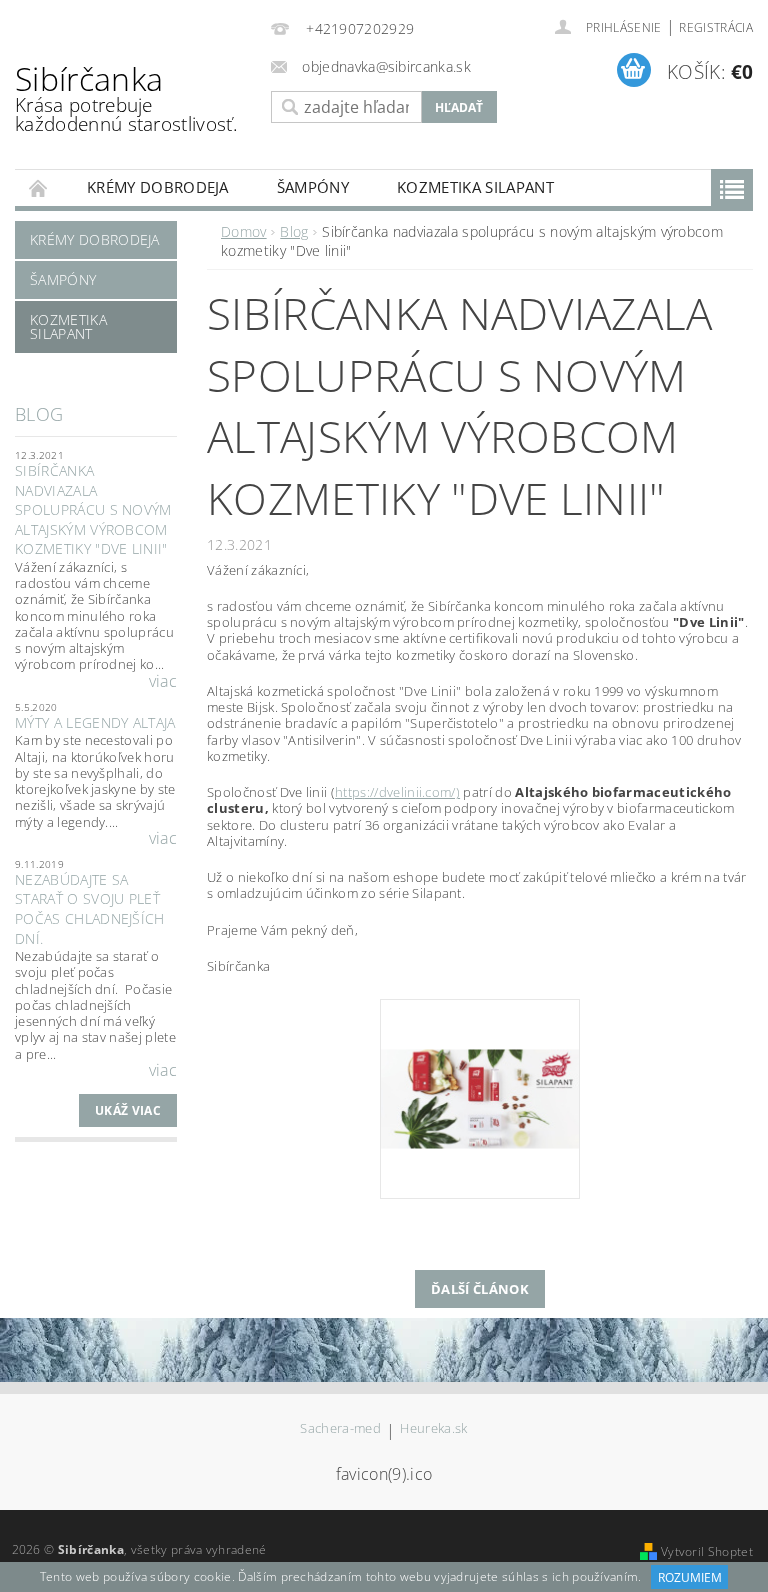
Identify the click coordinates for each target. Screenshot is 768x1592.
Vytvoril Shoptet (707, 1551)
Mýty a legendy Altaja (95, 722)
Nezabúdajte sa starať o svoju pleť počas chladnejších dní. (90, 909)
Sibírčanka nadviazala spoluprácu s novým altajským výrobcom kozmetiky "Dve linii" (93, 509)
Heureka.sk (433, 1429)
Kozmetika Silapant (475, 187)
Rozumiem (690, 1577)
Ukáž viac (128, 1110)
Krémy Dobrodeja (158, 187)
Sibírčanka (126, 97)
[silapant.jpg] (480, 1048)
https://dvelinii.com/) (397, 792)
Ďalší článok (480, 1289)
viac (163, 681)
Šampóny (313, 187)
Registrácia (716, 27)
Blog (39, 414)
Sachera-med (340, 1429)
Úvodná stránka (39, 187)
